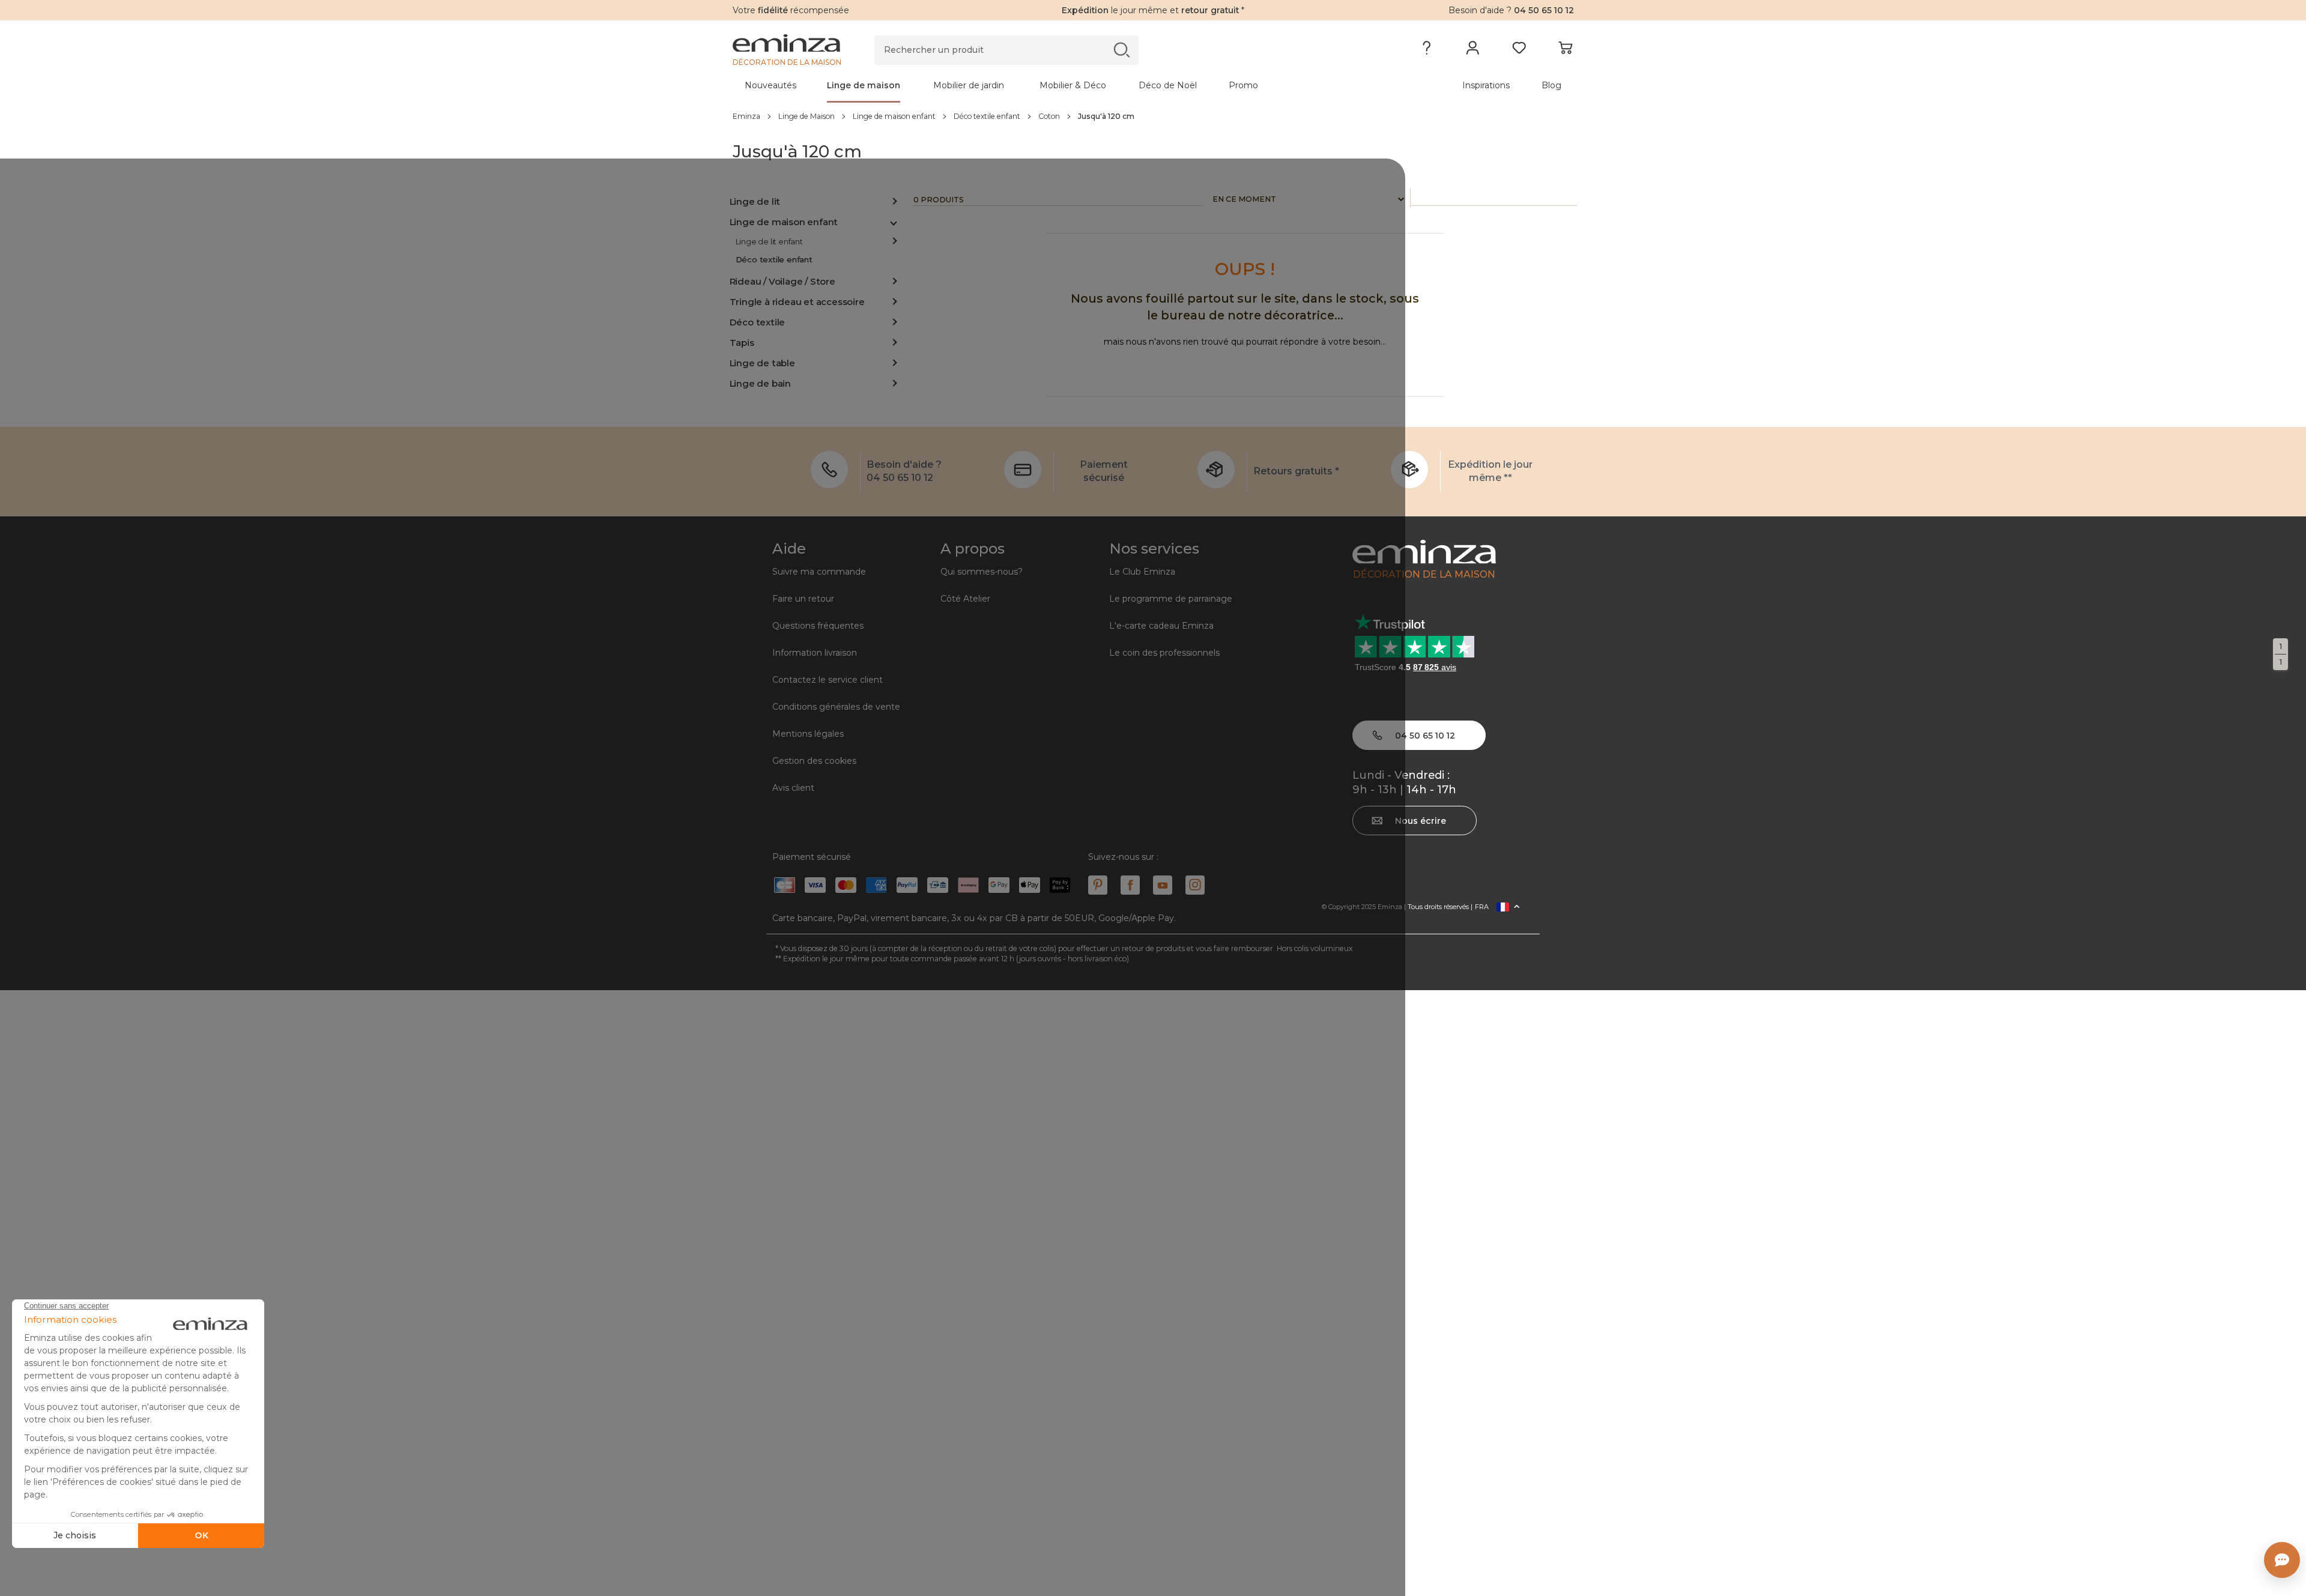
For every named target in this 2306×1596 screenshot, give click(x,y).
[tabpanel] (1050, 85)
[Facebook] (1130, 885)
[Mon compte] (1473, 50)
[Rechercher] (1121, 50)
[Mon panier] (1565, 50)
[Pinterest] (1098, 885)
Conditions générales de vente (836, 707)
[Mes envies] (1519, 50)
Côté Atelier (965, 599)
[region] (1153, 116)
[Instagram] (1195, 885)
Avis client (793, 788)
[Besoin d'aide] (1427, 50)
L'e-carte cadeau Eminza (1161, 626)
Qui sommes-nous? (982, 572)
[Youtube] (1163, 885)
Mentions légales (808, 734)
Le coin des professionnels (1164, 653)
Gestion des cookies (814, 761)
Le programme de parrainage (1171, 599)
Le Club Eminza (1142, 572)
